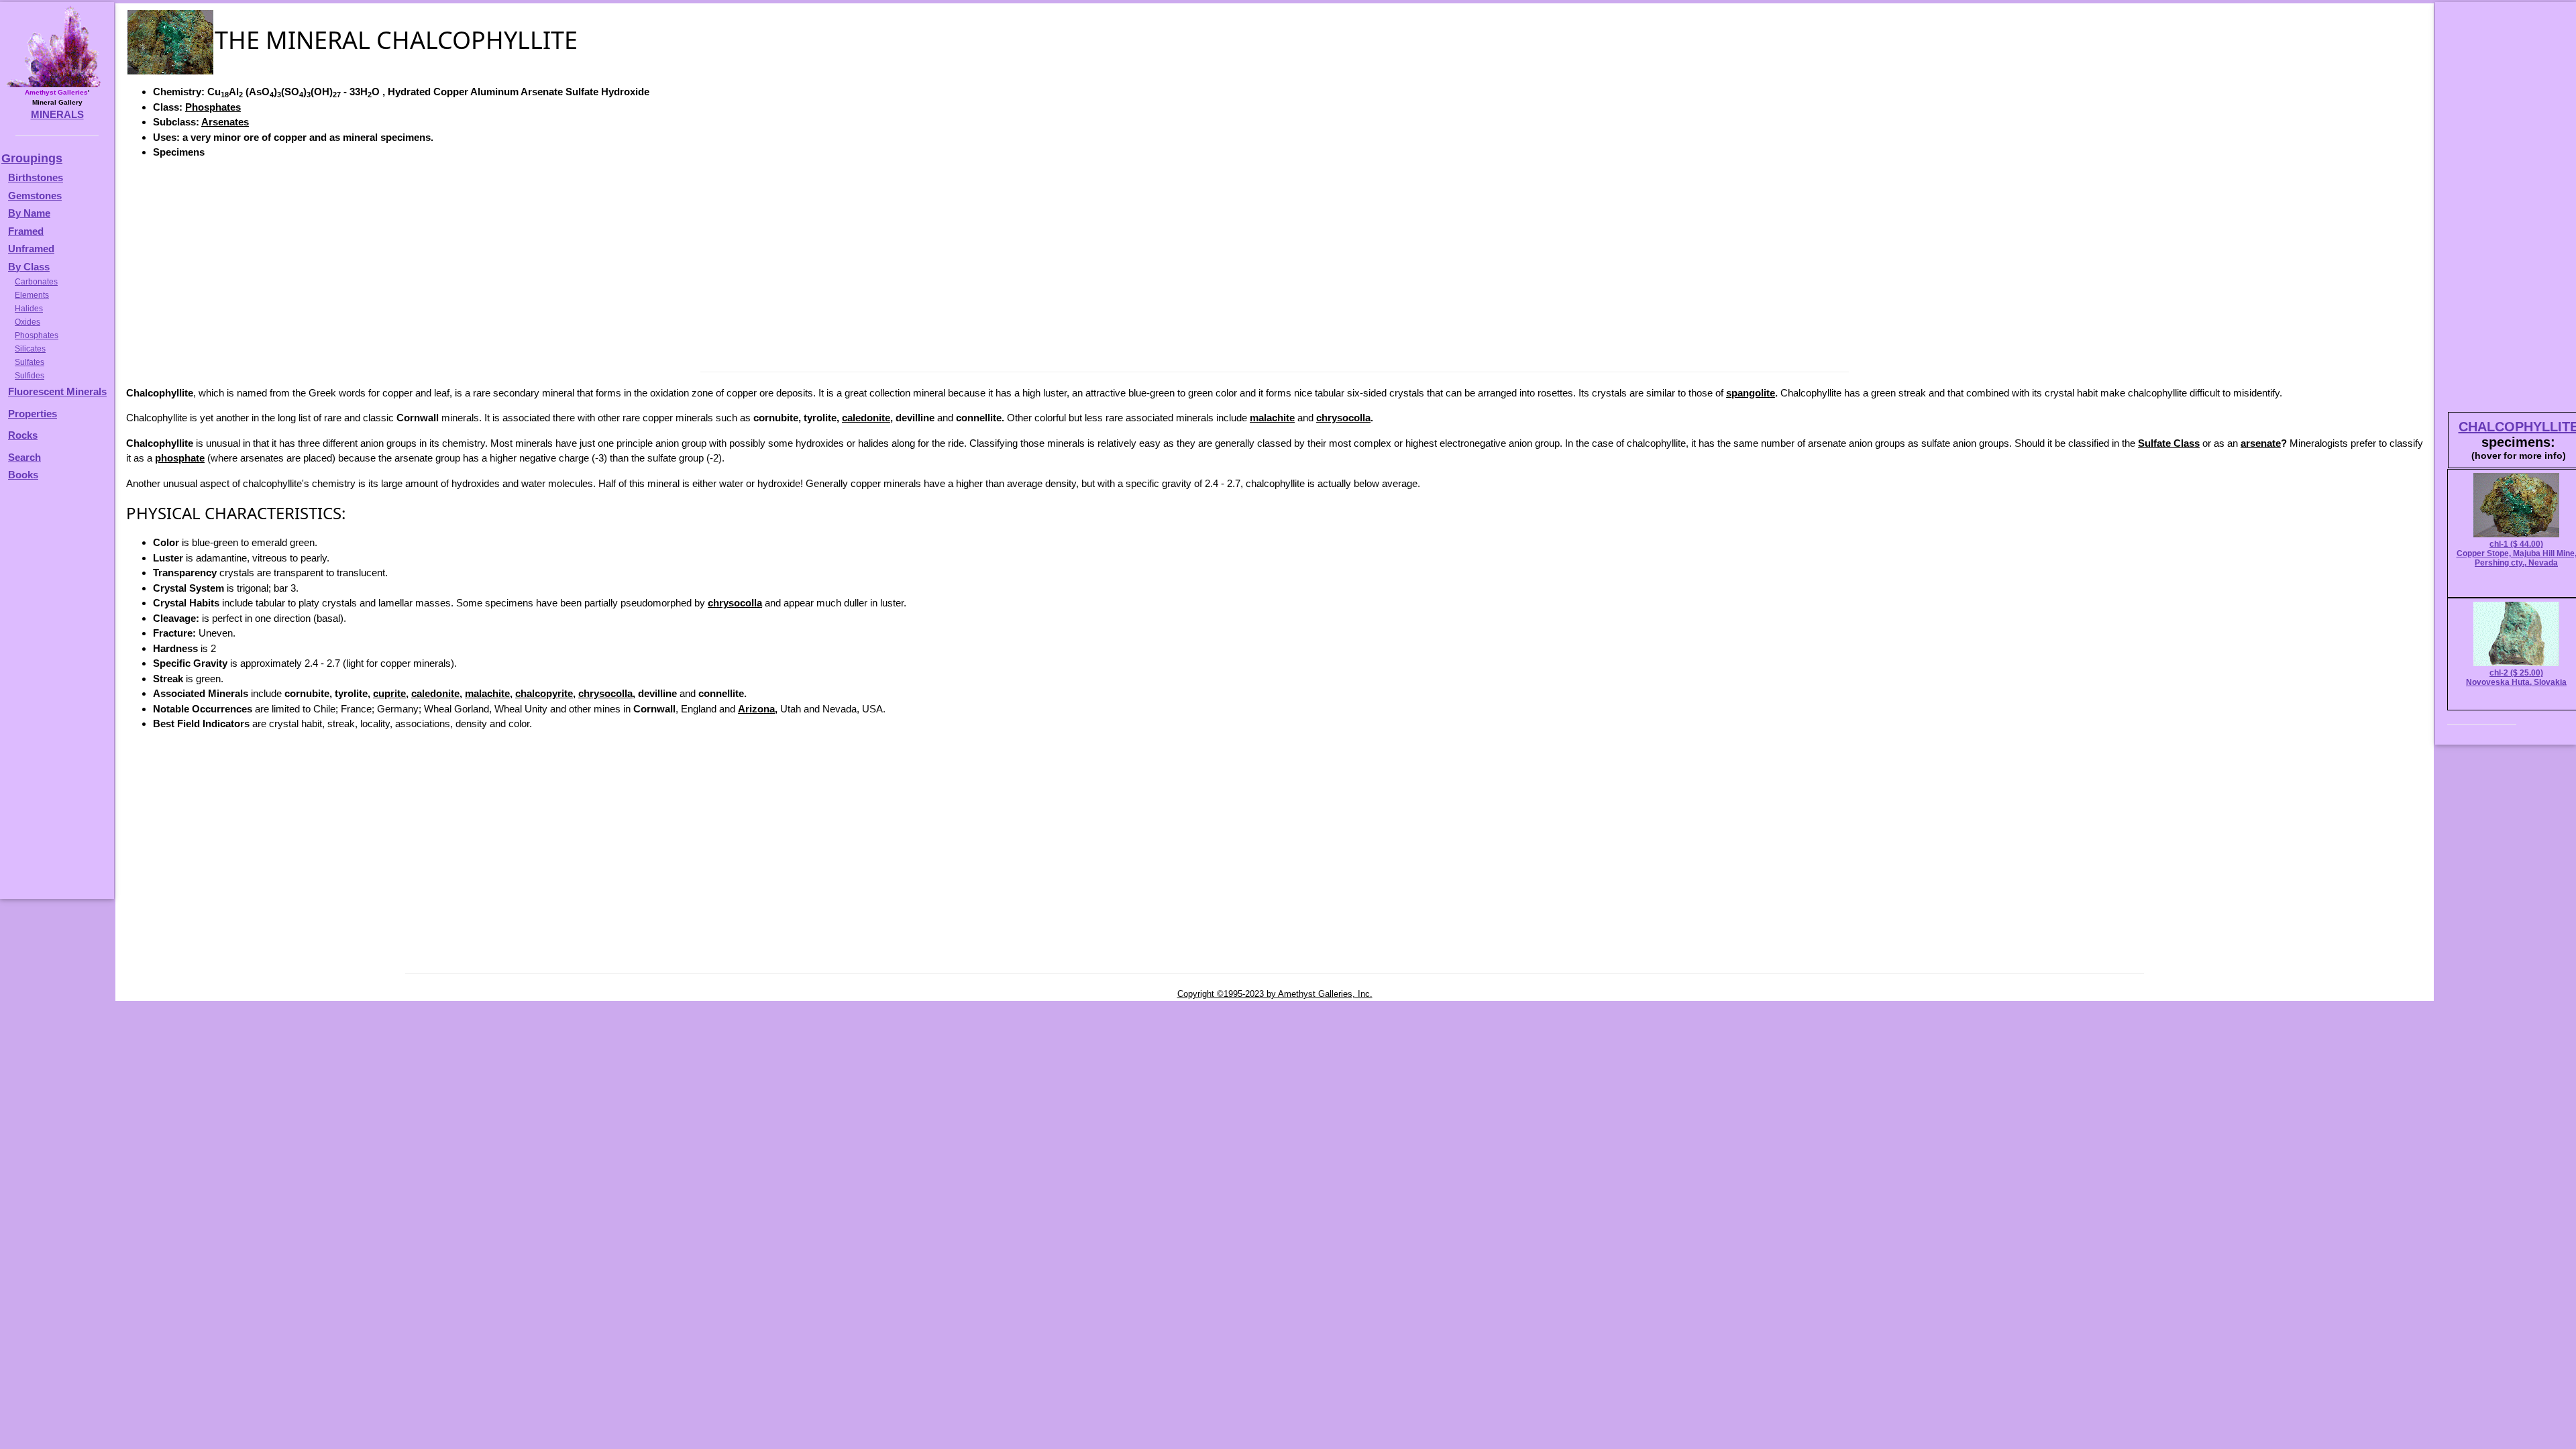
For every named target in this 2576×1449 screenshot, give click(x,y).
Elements (32, 295)
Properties (33, 414)
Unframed (31, 249)
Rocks (23, 435)
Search (24, 457)
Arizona (756, 709)
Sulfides (30, 376)
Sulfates (30, 362)
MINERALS (57, 114)
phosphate (180, 458)
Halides (29, 309)
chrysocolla (1343, 418)
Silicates (30, 349)
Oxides (28, 322)
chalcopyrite (544, 693)
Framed (26, 231)
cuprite (389, 693)
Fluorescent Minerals (57, 391)
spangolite (1751, 393)
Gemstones (35, 196)
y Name (33, 213)
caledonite (866, 418)
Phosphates (213, 107)
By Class (29, 267)
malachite (1272, 418)
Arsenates (225, 122)
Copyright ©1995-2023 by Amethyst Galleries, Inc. (1275, 994)
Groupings (32, 158)
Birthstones (36, 177)
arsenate (2261, 443)
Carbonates (36, 282)
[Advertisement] (1275, 264)
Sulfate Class (2169, 443)
